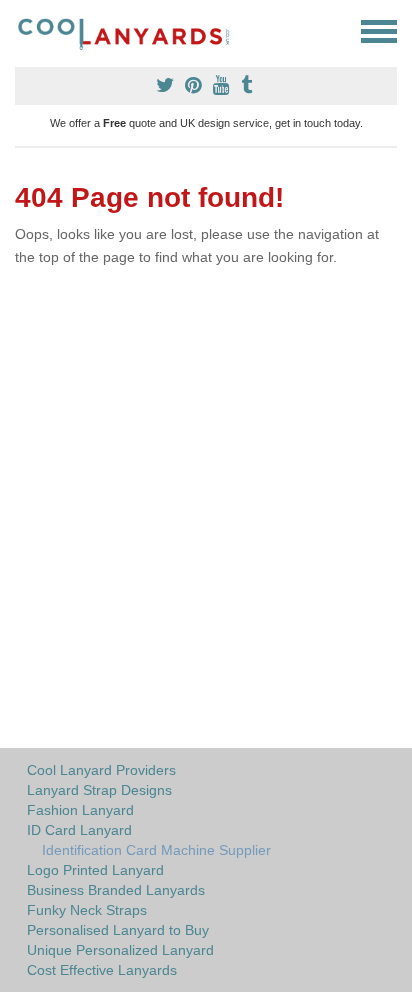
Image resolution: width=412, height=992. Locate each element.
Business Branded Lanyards (116, 890)
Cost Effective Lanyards (102, 970)
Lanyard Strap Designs (99, 790)
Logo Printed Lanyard (95, 870)
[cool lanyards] (132, 32)
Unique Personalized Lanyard (120, 950)
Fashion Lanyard (80, 810)
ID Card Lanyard (79, 830)
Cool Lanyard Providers (101, 770)
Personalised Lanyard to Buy (118, 930)
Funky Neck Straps (87, 910)
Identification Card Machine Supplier (156, 850)
